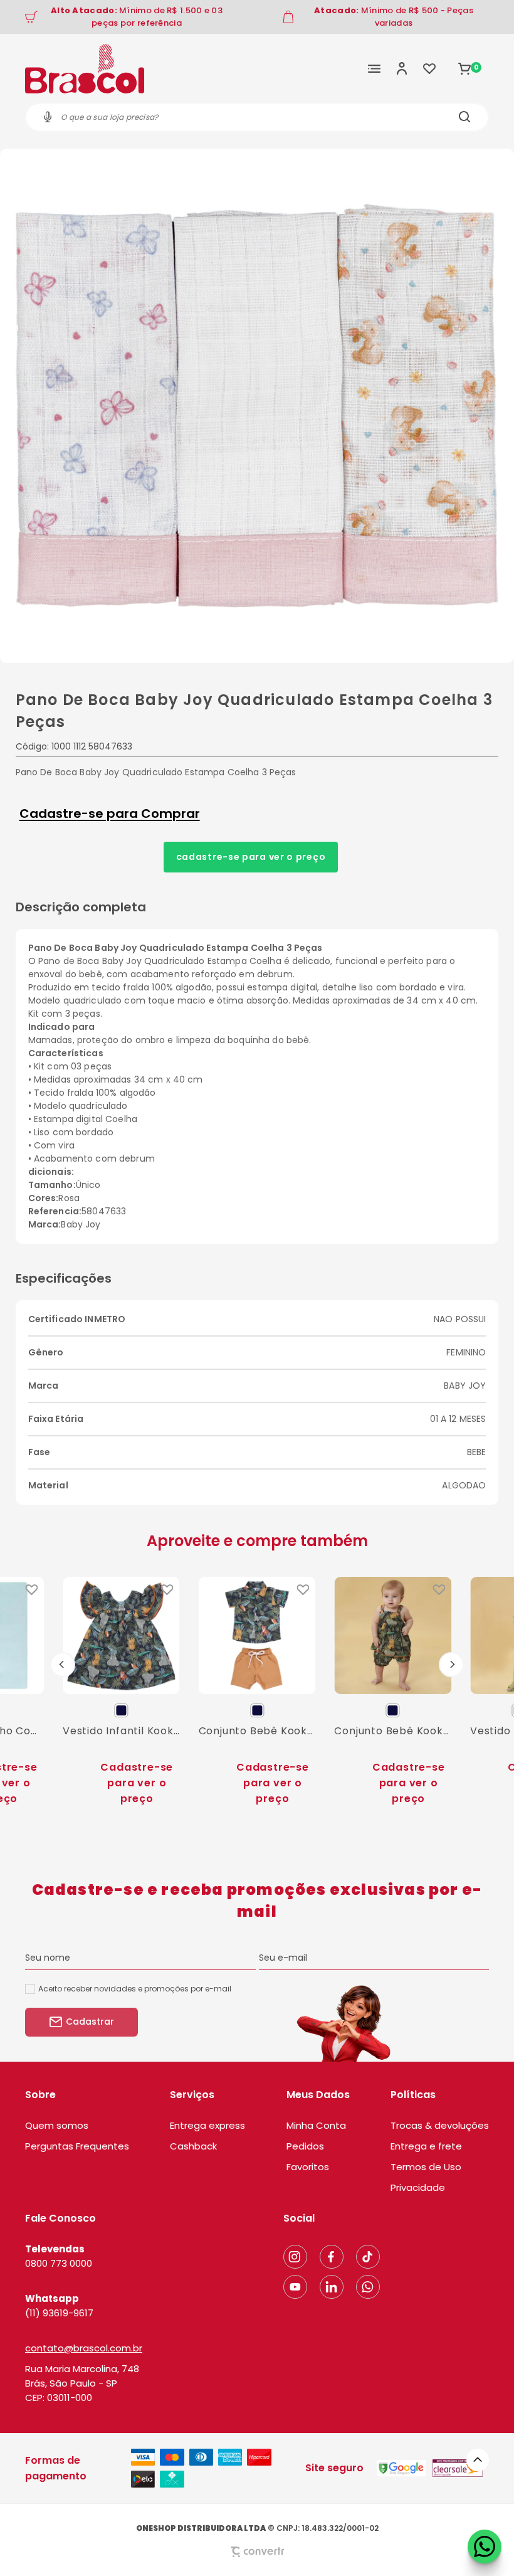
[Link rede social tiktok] (368, 2257)
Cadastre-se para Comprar (110, 814)
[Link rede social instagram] (295, 2257)
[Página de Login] (402, 68)
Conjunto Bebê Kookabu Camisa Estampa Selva (257, 1731)
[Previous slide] (63, 1665)
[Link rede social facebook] (332, 2257)
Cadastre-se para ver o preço (251, 857)
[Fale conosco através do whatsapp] (485, 2547)
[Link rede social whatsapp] (368, 2287)
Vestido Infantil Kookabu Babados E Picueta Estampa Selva (121, 1731)
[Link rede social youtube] (295, 2287)
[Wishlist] (429, 68)
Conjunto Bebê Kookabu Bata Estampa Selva (393, 1731)
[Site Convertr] (257, 2552)
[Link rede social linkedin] (332, 2287)
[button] (478, 2460)
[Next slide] (451, 1665)
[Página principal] (85, 68)
